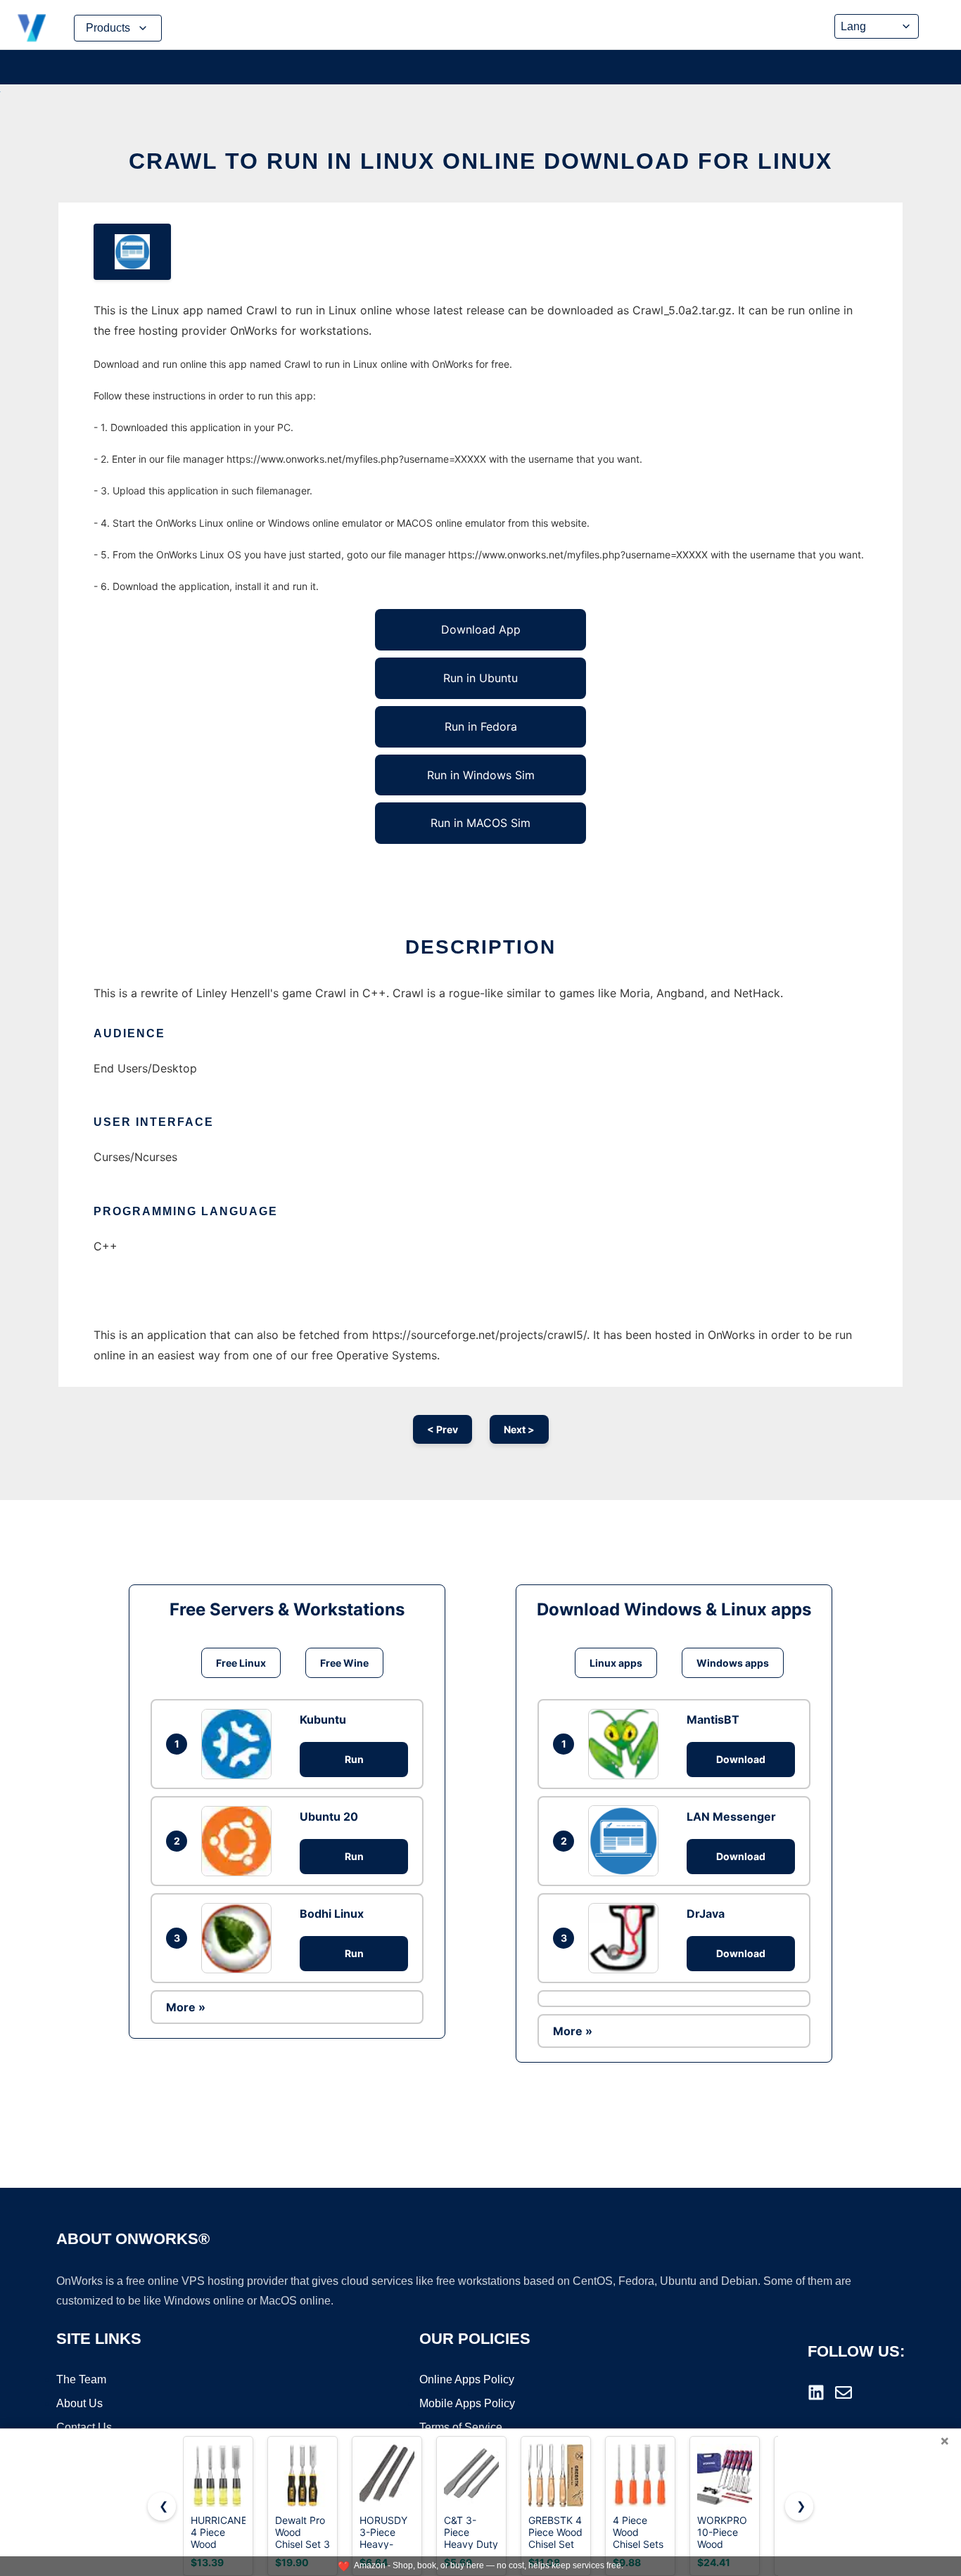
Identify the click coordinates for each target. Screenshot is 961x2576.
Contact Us (84, 2427)
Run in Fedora (481, 726)
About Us (79, 2403)
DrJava (706, 1914)
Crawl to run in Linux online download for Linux (480, 161)
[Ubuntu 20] (240, 1841)
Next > (519, 1429)
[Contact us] (844, 2392)
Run (354, 1759)
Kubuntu (323, 1719)
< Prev (443, 1429)
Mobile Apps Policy (467, 2403)
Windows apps (733, 1663)
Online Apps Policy (467, 2379)
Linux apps (616, 1663)
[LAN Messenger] (627, 1840)
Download (741, 1759)
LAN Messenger (731, 1816)
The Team (81, 2379)
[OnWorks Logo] (32, 28)
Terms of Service (461, 2427)
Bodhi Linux (332, 1914)
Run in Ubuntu (480, 678)
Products (108, 28)
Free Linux (241, 1663)
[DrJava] (627, 1938)
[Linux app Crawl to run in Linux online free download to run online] (132, 252)
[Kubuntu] (240, 1744)
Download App (481, 629)
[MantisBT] (627, 1744)
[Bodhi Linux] (240, 1938)
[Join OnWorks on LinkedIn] (816, 2392)
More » (186, 2007)
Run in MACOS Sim (480, 823)
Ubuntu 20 (329, 1816)
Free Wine (344, 1663)
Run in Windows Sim (481, 775)
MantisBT (713, 1719)
